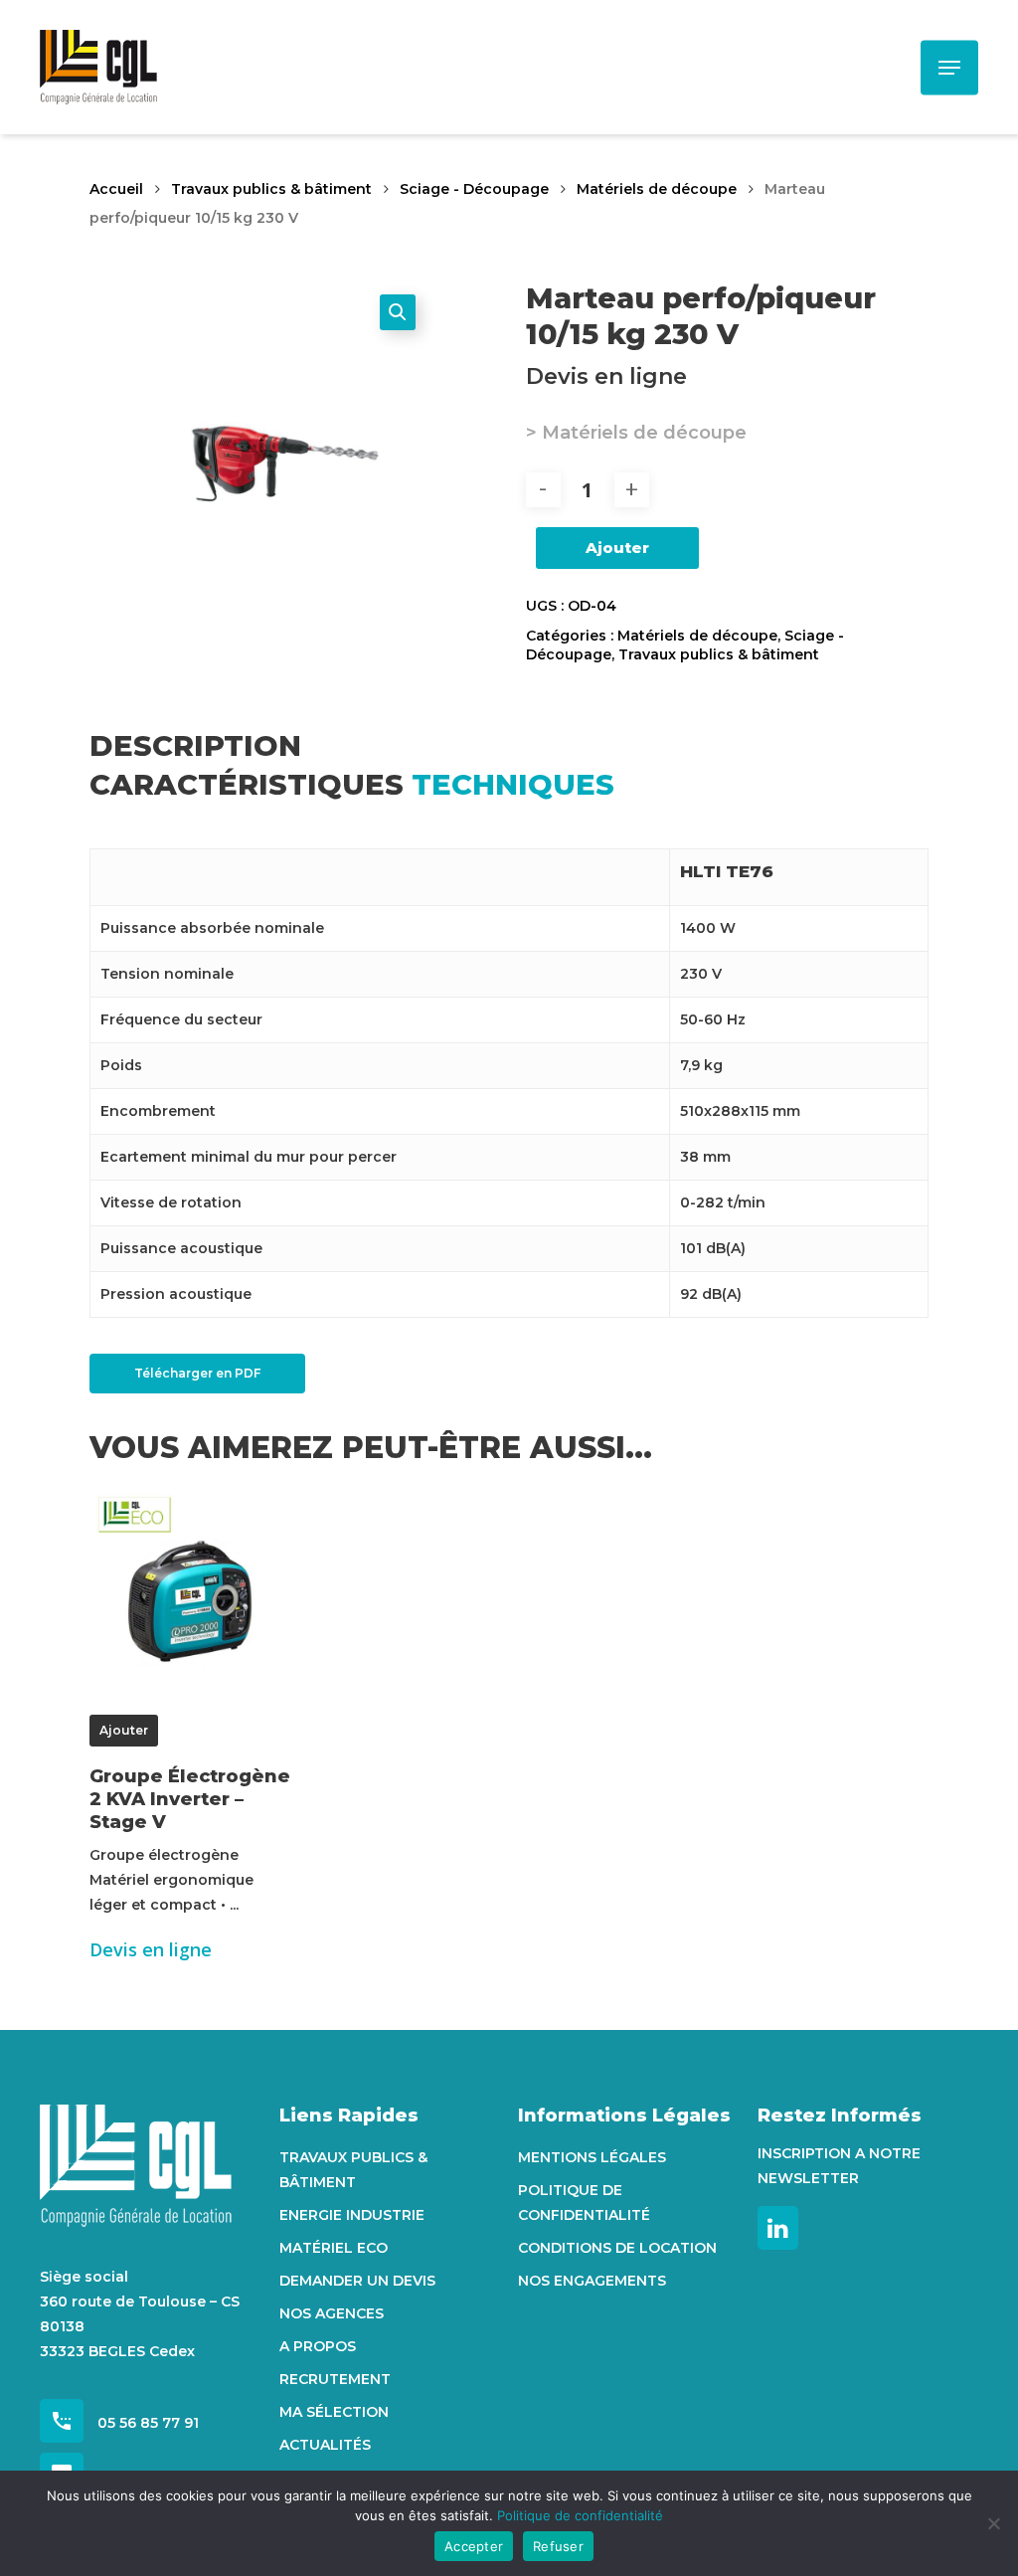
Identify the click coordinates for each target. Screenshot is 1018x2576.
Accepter (474, 2546)
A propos (318, 2346)
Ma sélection (334, 2412)
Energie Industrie (352, 2215)
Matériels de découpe (657, 189)
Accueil (116, 189)
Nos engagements (592, 2281)
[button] (398, 312)
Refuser (558, 2546)
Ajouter (617, 548)
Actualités (325, 2445)
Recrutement (335, 2379)
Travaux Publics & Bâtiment (353, 2170)
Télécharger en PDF (197, 1373)
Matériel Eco (334, 2248)
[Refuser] (993, 2523)
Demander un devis (357, 2281)
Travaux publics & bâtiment (271, 189)
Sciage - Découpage (474, 189)
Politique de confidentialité (584, 2203)
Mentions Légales (592, 2157)
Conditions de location (617, 2248)
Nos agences (332, 2313)
